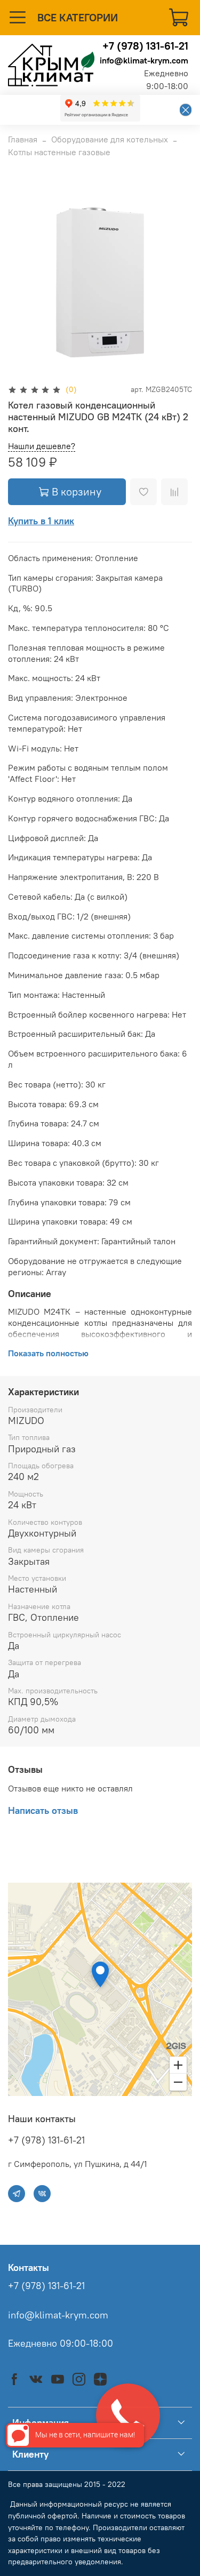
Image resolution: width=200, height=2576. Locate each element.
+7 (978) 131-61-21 (145, 46)
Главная (23, 139)
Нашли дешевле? (42, 446)
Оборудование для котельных (110, 139)
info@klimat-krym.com (144, 60)
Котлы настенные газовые (59, 152)
